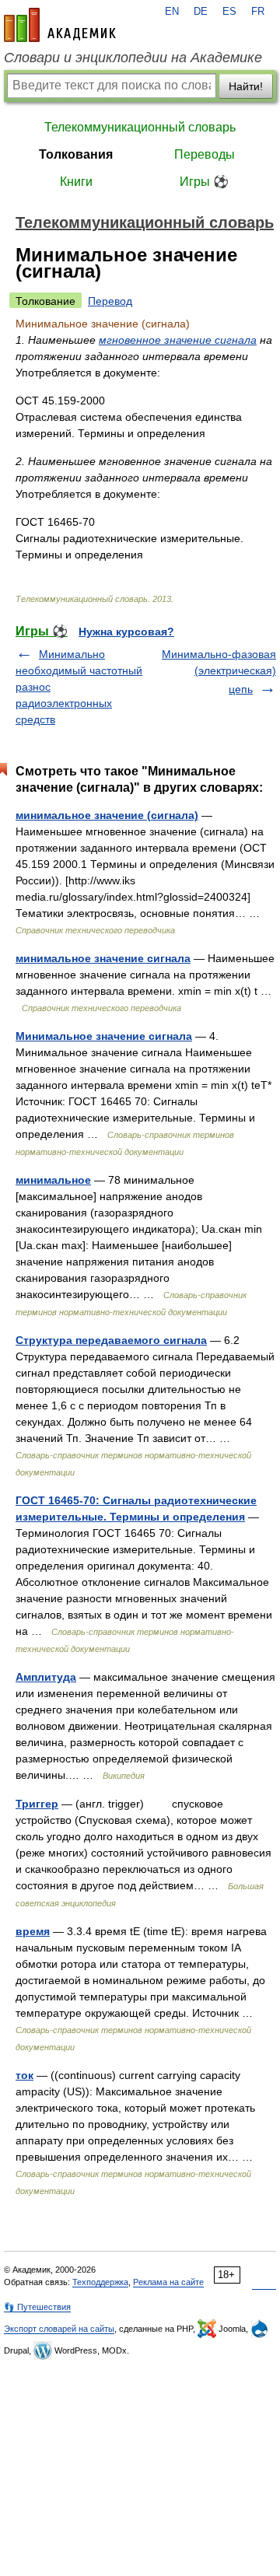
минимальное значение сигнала (103, 958)
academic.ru (60, 25)
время (33, 1931)
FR (258, 12)
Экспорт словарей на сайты (59, 2329)
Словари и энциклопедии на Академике (133, 58)
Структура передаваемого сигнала (111, 1340)
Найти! (246, 86)
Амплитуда (46, 1677)
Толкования (76, 154)
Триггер (37, 1804)
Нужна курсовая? (126, 632)
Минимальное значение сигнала (104, 1036)
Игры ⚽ (204, 182)
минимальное (53, 1180)
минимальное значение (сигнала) (107, 815)
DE (201, 12)
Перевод (110, 301)
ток (24, 2075)
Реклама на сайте (168, 2282)
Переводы (205, 154)
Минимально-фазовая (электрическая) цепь (219, 672)
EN (172, 12)
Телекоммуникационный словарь (140, 127)
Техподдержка (100, 2282)
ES (229, 12)
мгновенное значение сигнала (178, 340)
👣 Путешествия (37, 2307)
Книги (76, 182)
